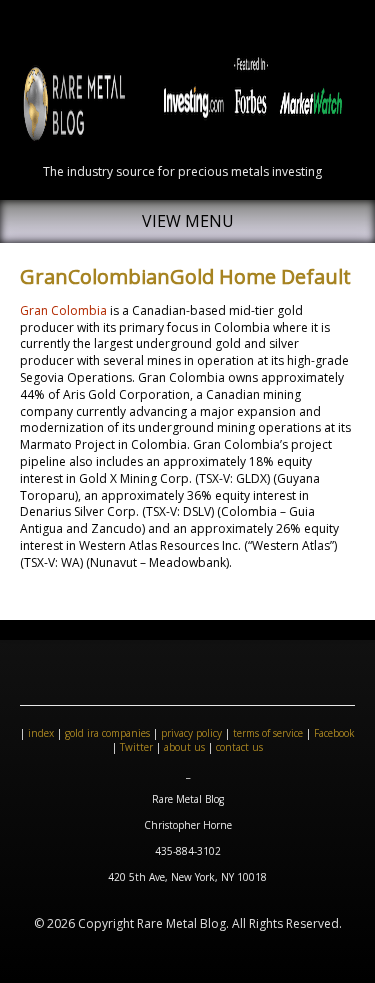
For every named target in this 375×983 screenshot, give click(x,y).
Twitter (136, 747)
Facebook (334, 733)
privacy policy (191, 733)
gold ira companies (107, 733)
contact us (239, 747)
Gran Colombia (63, 310)
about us (184, 747)
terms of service (268, 733)
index (41, 733)
